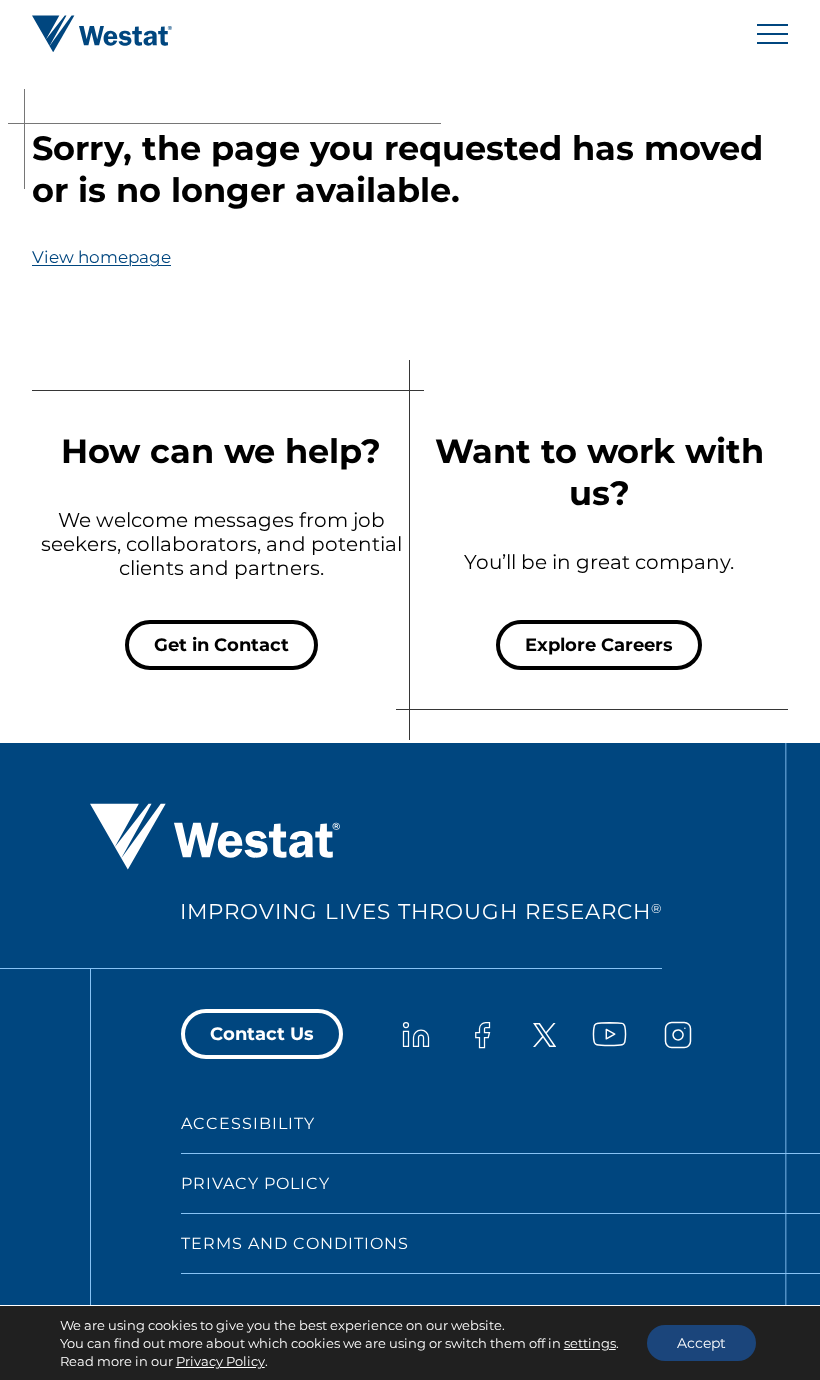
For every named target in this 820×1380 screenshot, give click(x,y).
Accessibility (248, 1123)
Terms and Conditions (295, 1243)
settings (590, 1343)
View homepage (101, 257)
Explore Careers (599, 645)
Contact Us (262, 1034)
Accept (701, 1343)
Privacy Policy (255, 1183)
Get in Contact (221, 645)
